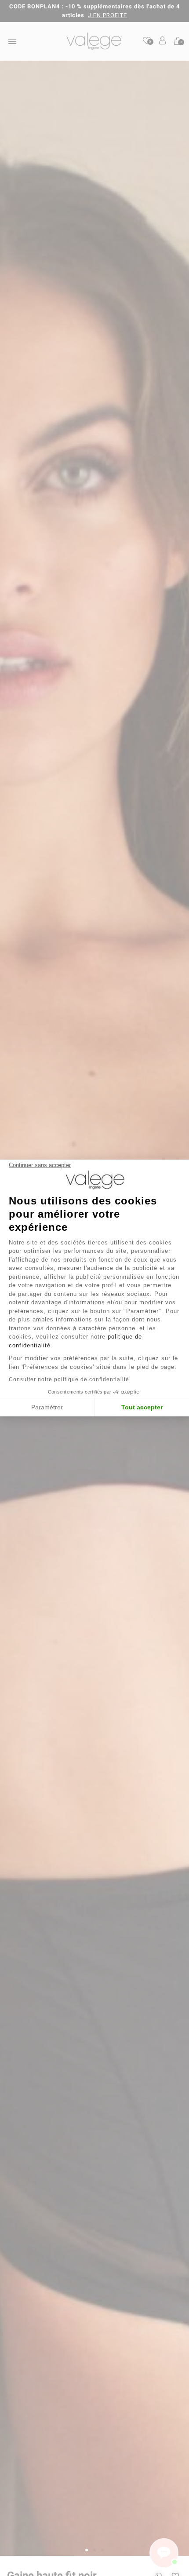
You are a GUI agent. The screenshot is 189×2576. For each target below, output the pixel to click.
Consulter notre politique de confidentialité (69, 1379)
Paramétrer (47, 1407)
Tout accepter (142, 1407)
